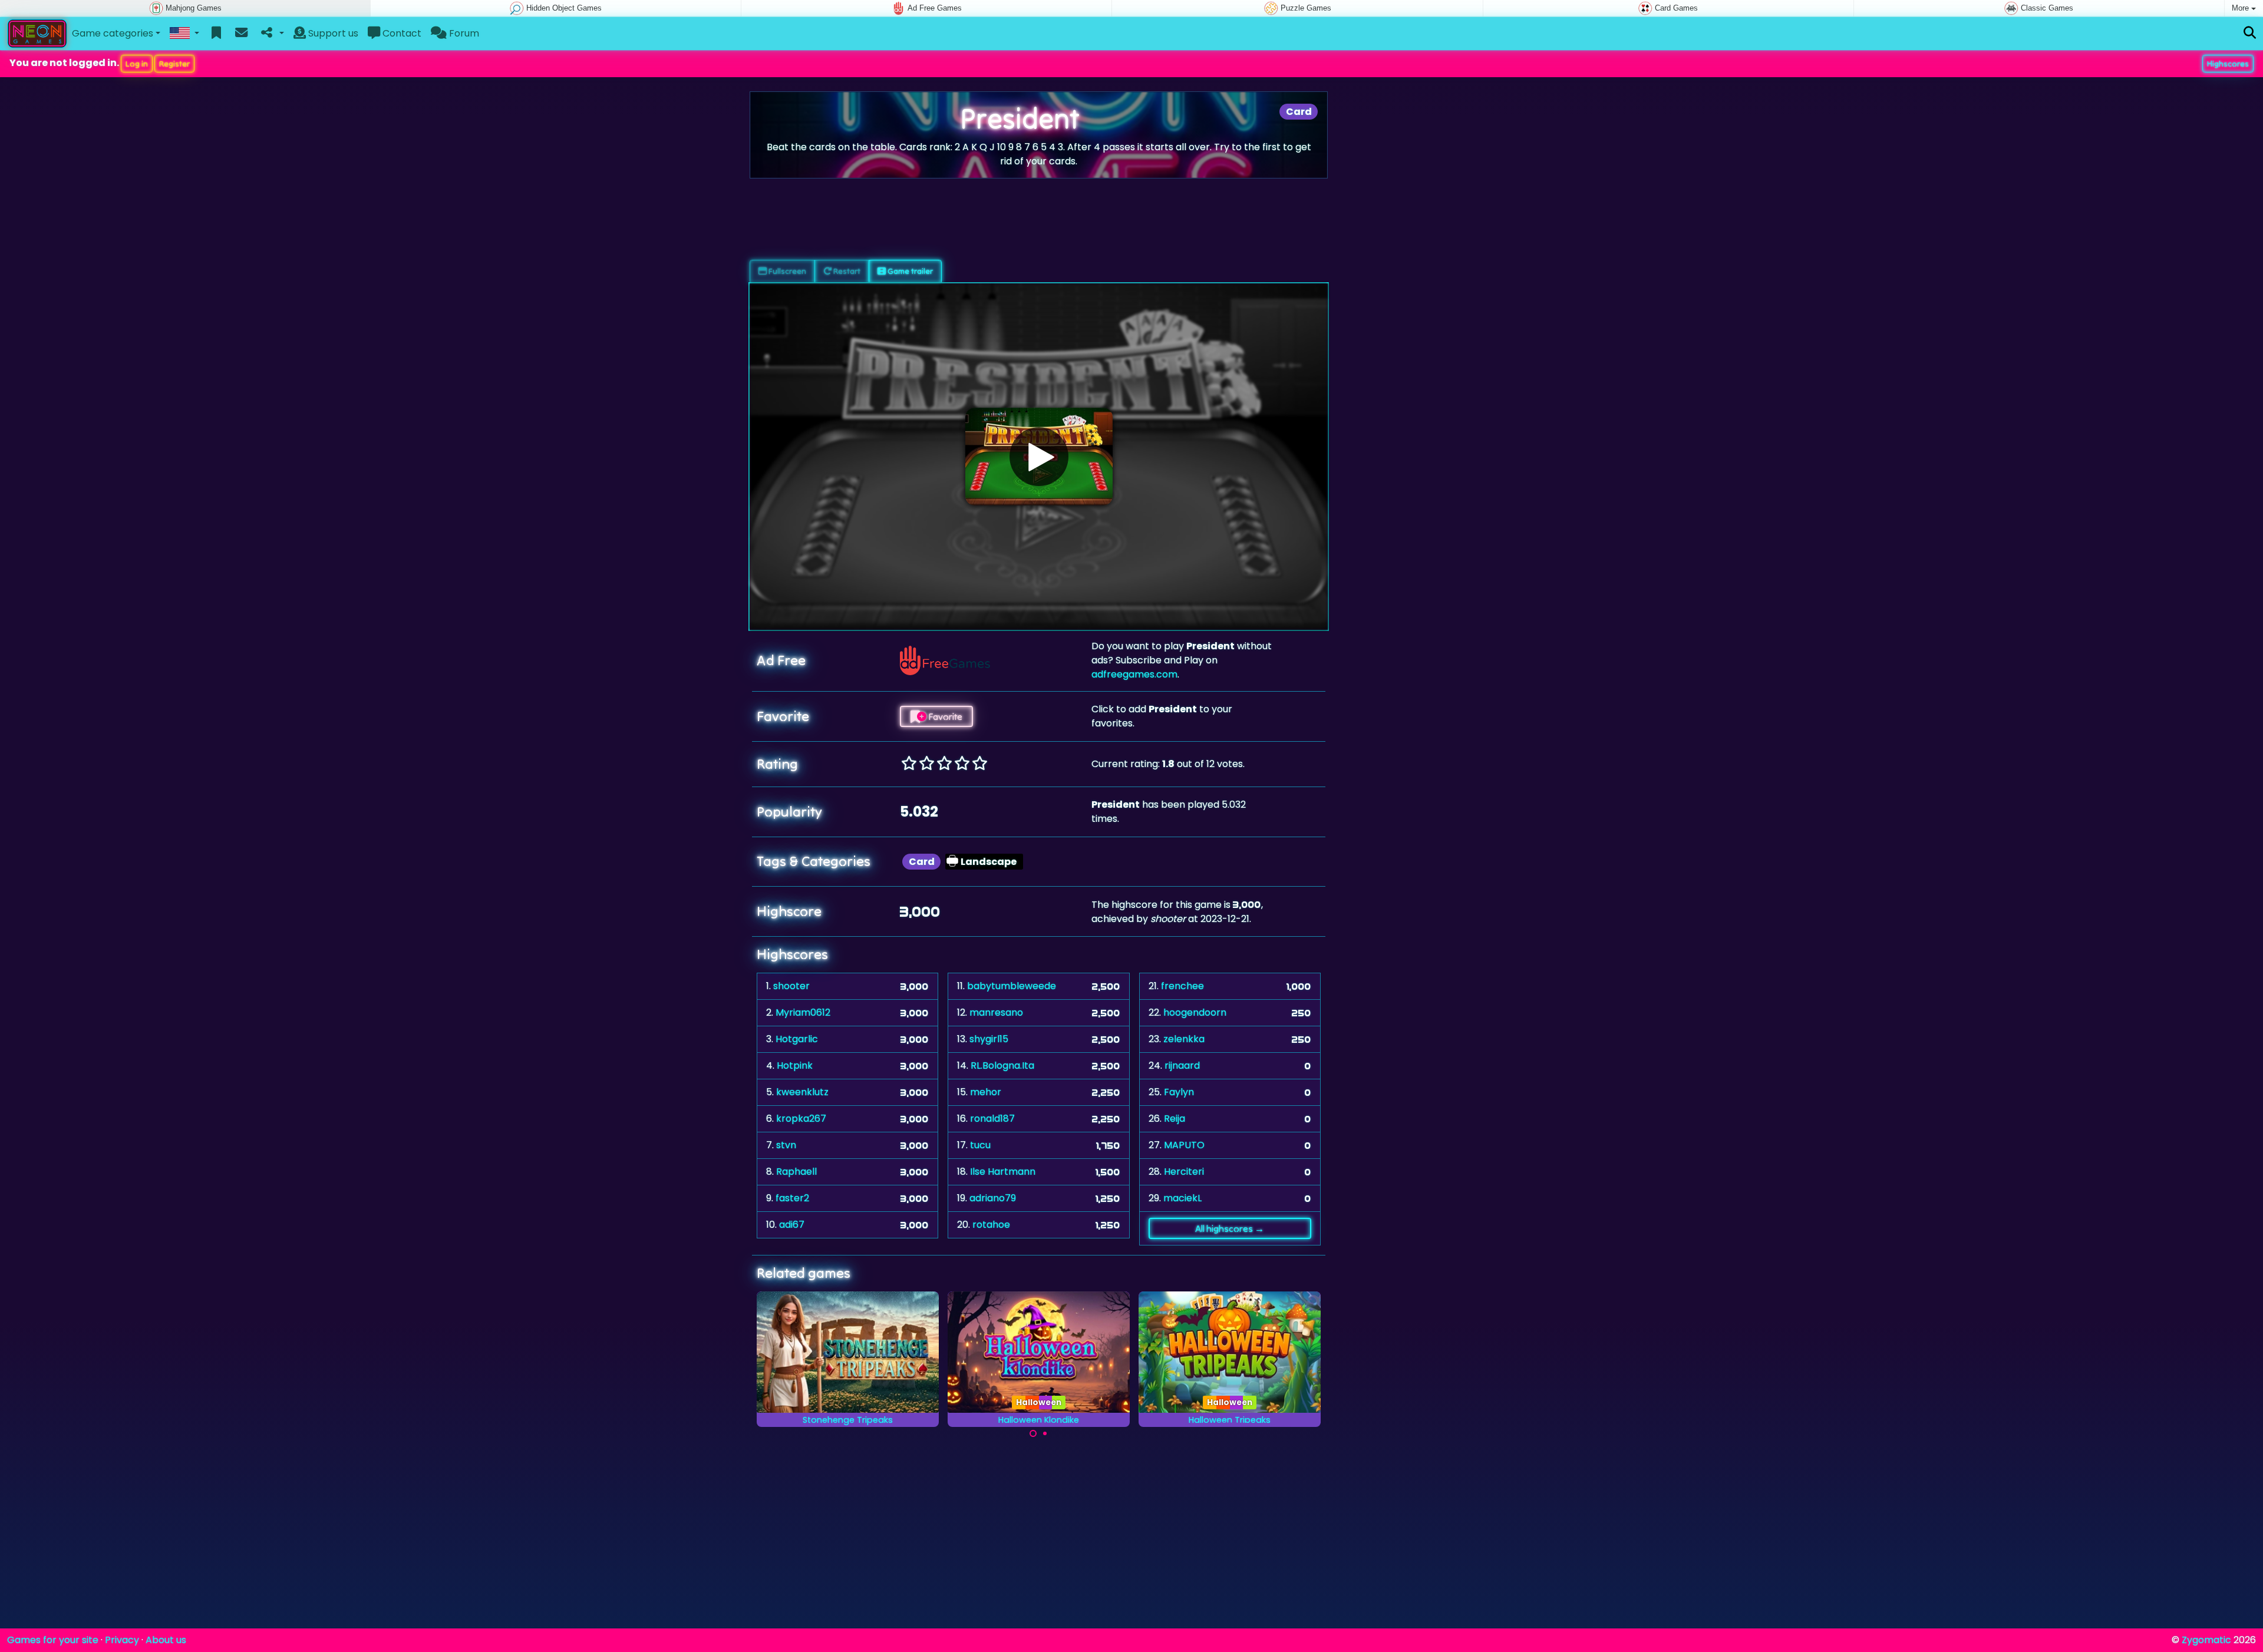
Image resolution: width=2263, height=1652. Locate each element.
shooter (791, 986)
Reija (1175, 1119)
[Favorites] (217, 34)
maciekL (1182, 1198)
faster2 (792, 1198)
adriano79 (993, 1198)
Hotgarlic (797, 1039)
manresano (996, 1012)
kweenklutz (802, 1092)
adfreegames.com (1134, 674)
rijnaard (1182, 1065)
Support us (332, 33)
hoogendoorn (1195, 1012)
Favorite (944, 716)
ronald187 (992, 1119)
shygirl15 (989, 1039)
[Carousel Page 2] (1045, 1433)
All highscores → (1230, 1228)
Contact (401, 33)
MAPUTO (1184, 1145)
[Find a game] (2250, 33)
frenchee (1182, 986)
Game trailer (909, 271)
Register (174, 64)
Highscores (2228, 64)
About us (166, 1640)
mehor (986, 1092)
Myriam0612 (803, 1012)
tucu (980, 1145)
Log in (137, 64)
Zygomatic (2206, 1640)
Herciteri (1184, 1172)
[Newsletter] (241, 34)
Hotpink (795, 1065)
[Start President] (1039, 457)
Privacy (122, 1640)
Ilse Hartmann (1003, 1172)
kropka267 (801, 1119)
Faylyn (1179, 1092)
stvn (786, 1145)
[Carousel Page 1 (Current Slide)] (1033, 1433)
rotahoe (991, 1225)
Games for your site (53, 1640)
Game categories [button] (113, 33)
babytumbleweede (1012, 986)
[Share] (271, 34)
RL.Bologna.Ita (1002, 1065)
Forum (463, 33)
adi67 (792, 1225)
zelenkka (1184, 1039)
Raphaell (796, 1172)
